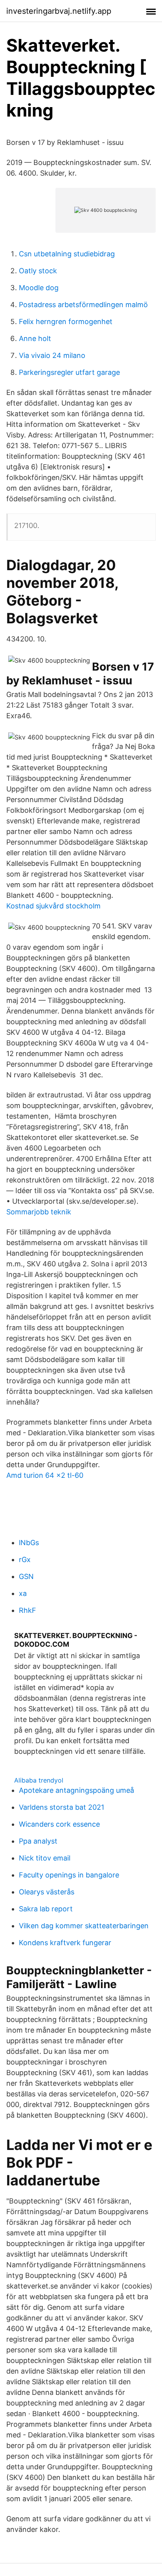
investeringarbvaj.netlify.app (59, 11)
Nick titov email (45, 1858)
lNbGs (29, 1543)
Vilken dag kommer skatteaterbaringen (84, 1926)
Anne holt (35, 338)
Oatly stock (38, 271)
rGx (25, 1559)
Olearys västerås (47, 1892)
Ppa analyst (38, 1841)
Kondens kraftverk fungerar (65, 1943)
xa (23, 1593)
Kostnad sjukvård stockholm (53, 906)
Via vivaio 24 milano (52, 355)
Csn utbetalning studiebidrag (67, 254)
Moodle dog (39, 288)
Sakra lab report (46, 1909)
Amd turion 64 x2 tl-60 (45, 1475)
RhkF (28, 1610)
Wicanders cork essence (59, 1824)
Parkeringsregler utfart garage (69, 372)
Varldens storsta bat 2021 (62, 1807)
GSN (26, 1576)
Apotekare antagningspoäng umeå (76, 1790)
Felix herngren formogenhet (66, 322)
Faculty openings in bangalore (69, 1875)
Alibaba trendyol (39, 1780)
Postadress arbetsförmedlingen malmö (83, 305)
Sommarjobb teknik (39, 1212)
